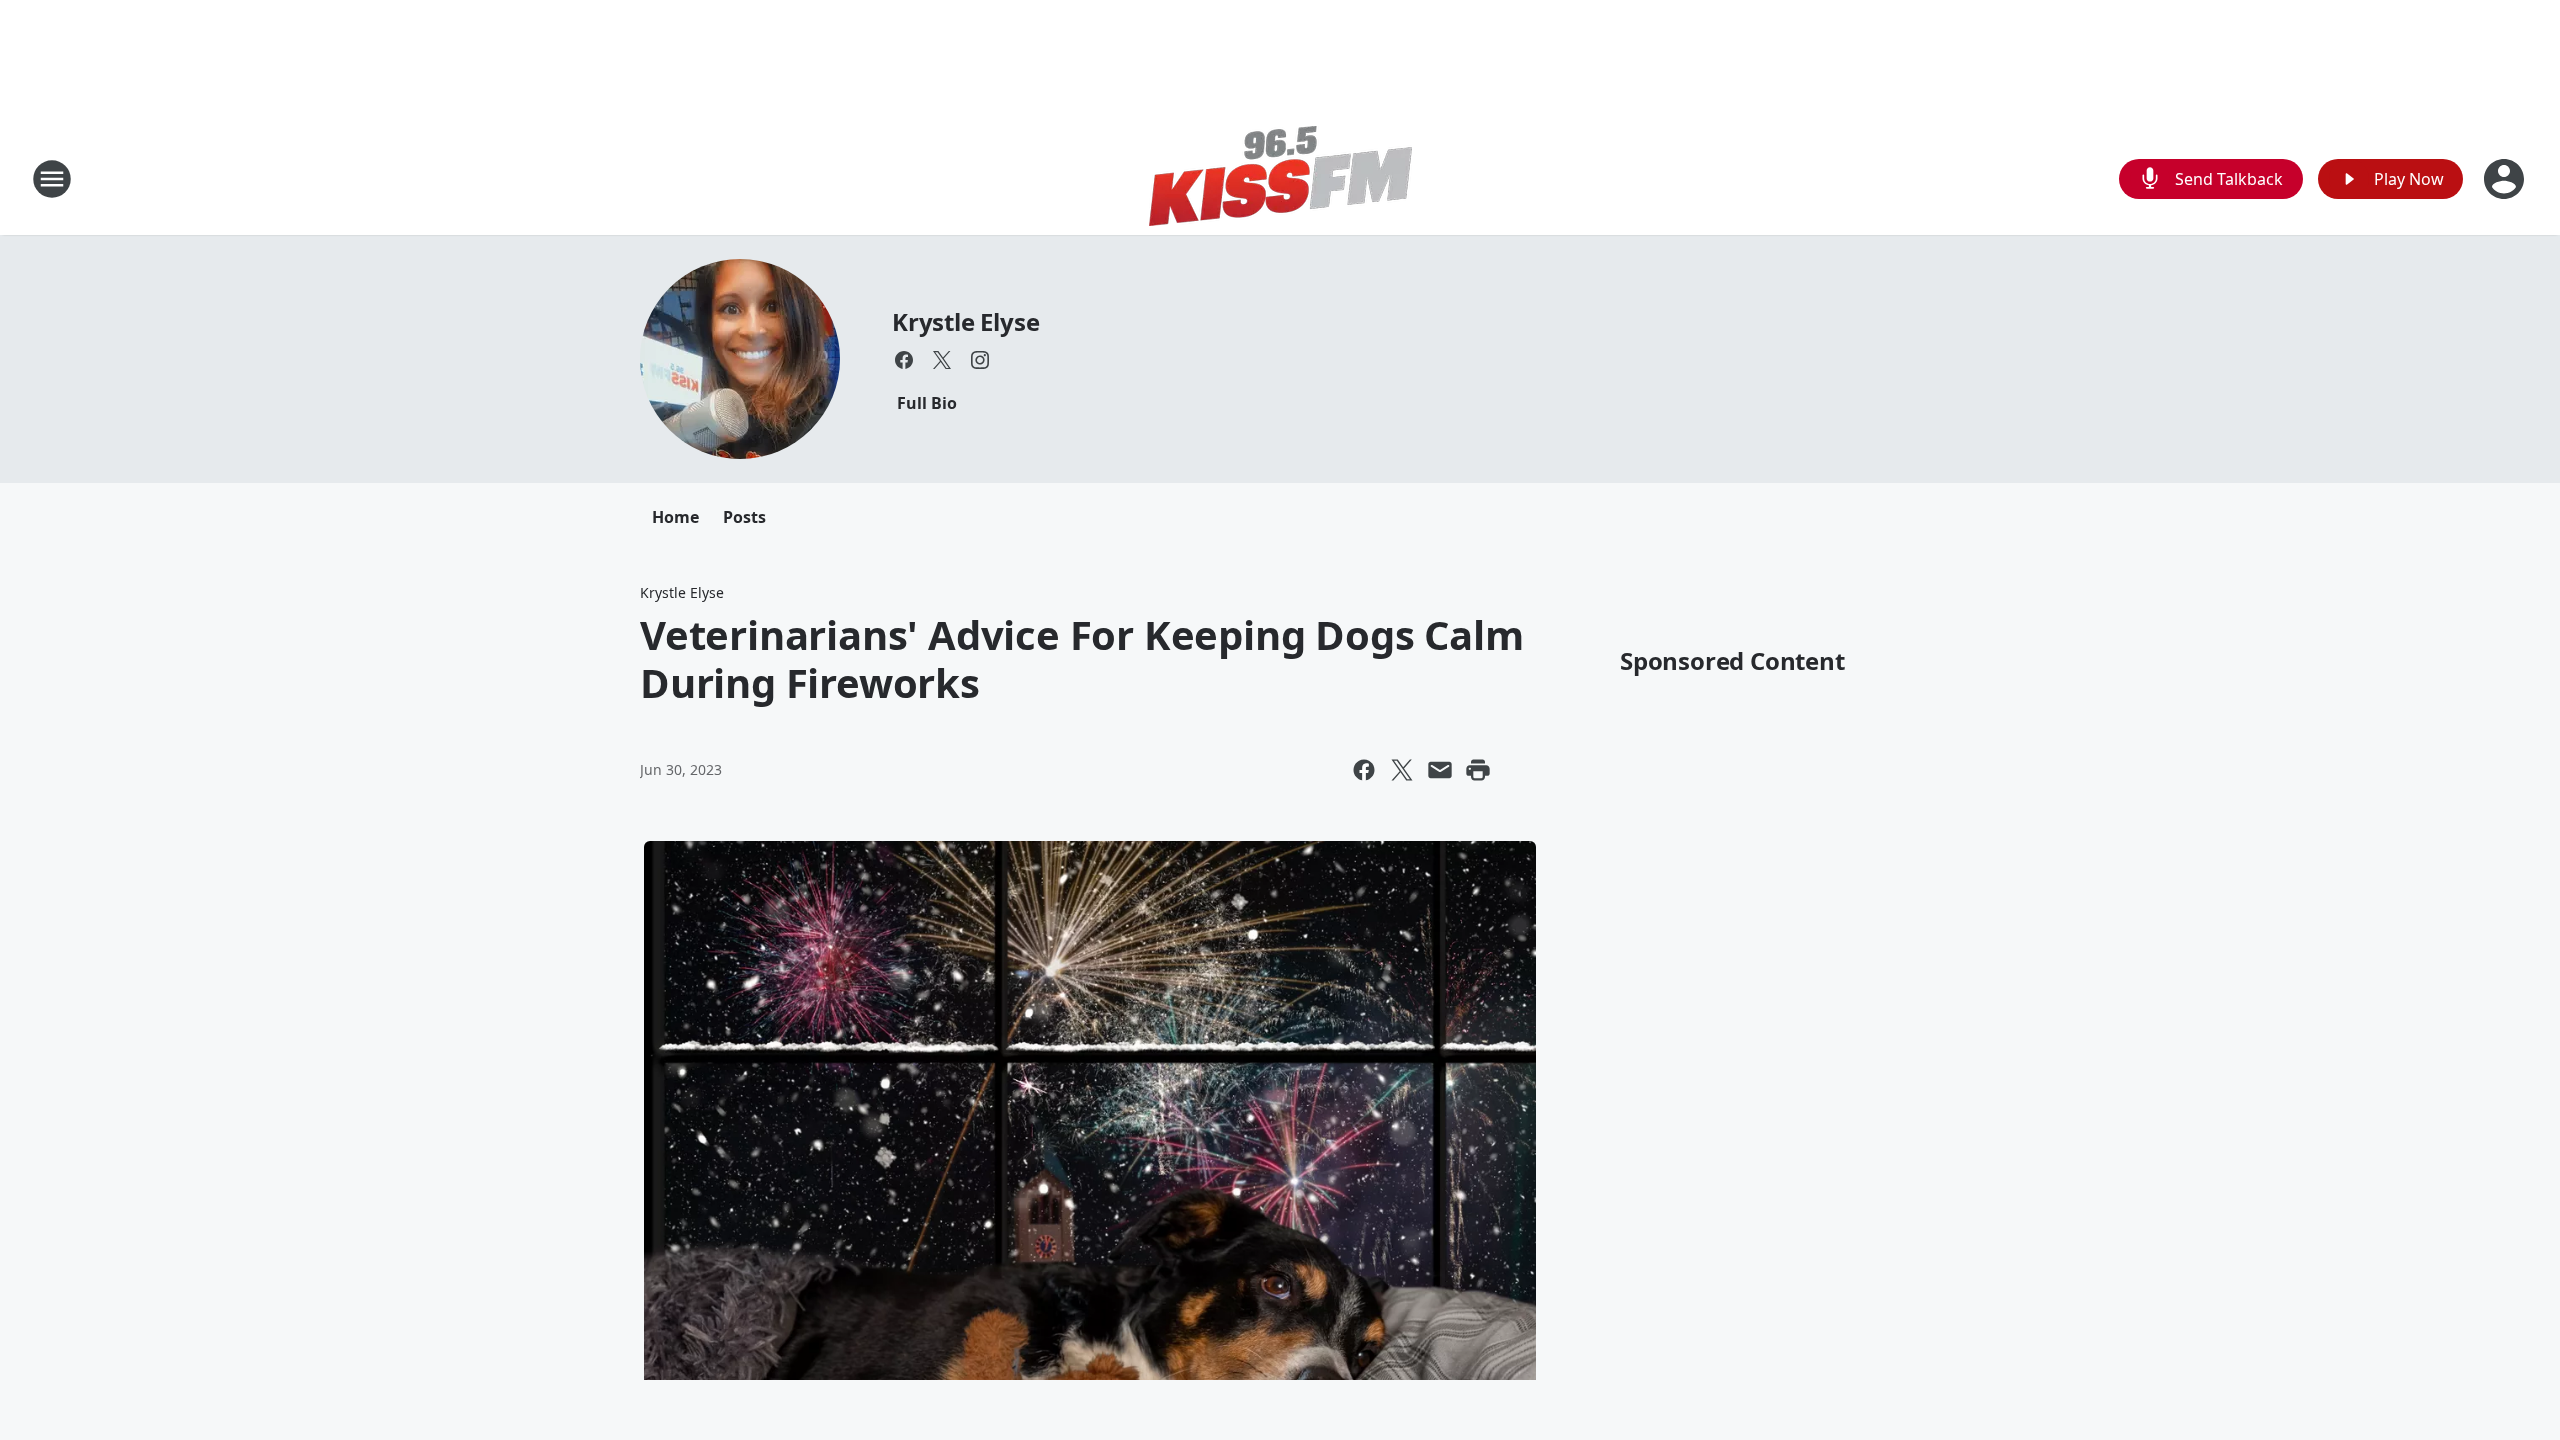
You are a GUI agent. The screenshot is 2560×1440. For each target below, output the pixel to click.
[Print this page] (1478, 770)
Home (675, 517)
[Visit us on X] (942, 360)
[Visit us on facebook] (904, 360)
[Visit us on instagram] (980, 360)
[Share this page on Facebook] (1364, 770)
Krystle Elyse (965, 321)
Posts (744, 517)
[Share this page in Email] (1440, 770)
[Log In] (2506, 179)
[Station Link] (1280, 178)
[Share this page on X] (1402, 770)
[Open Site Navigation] (52, 179)
